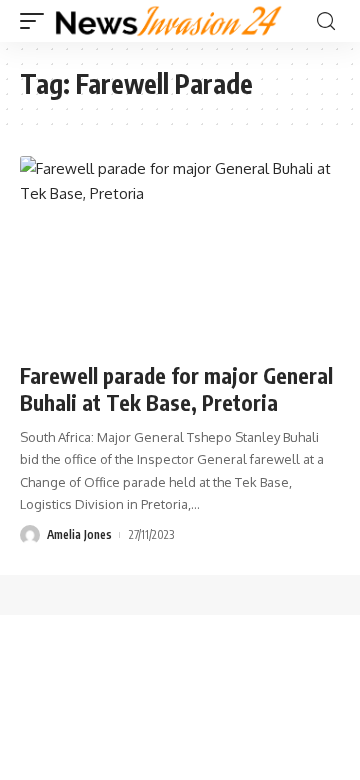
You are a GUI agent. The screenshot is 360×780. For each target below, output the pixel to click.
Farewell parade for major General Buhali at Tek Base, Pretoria (176, 389)
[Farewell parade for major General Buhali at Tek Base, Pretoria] (180, 252)
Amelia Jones (79, 534)
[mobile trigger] (37, 21)
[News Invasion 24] (169, 21)
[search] (326, 21)
